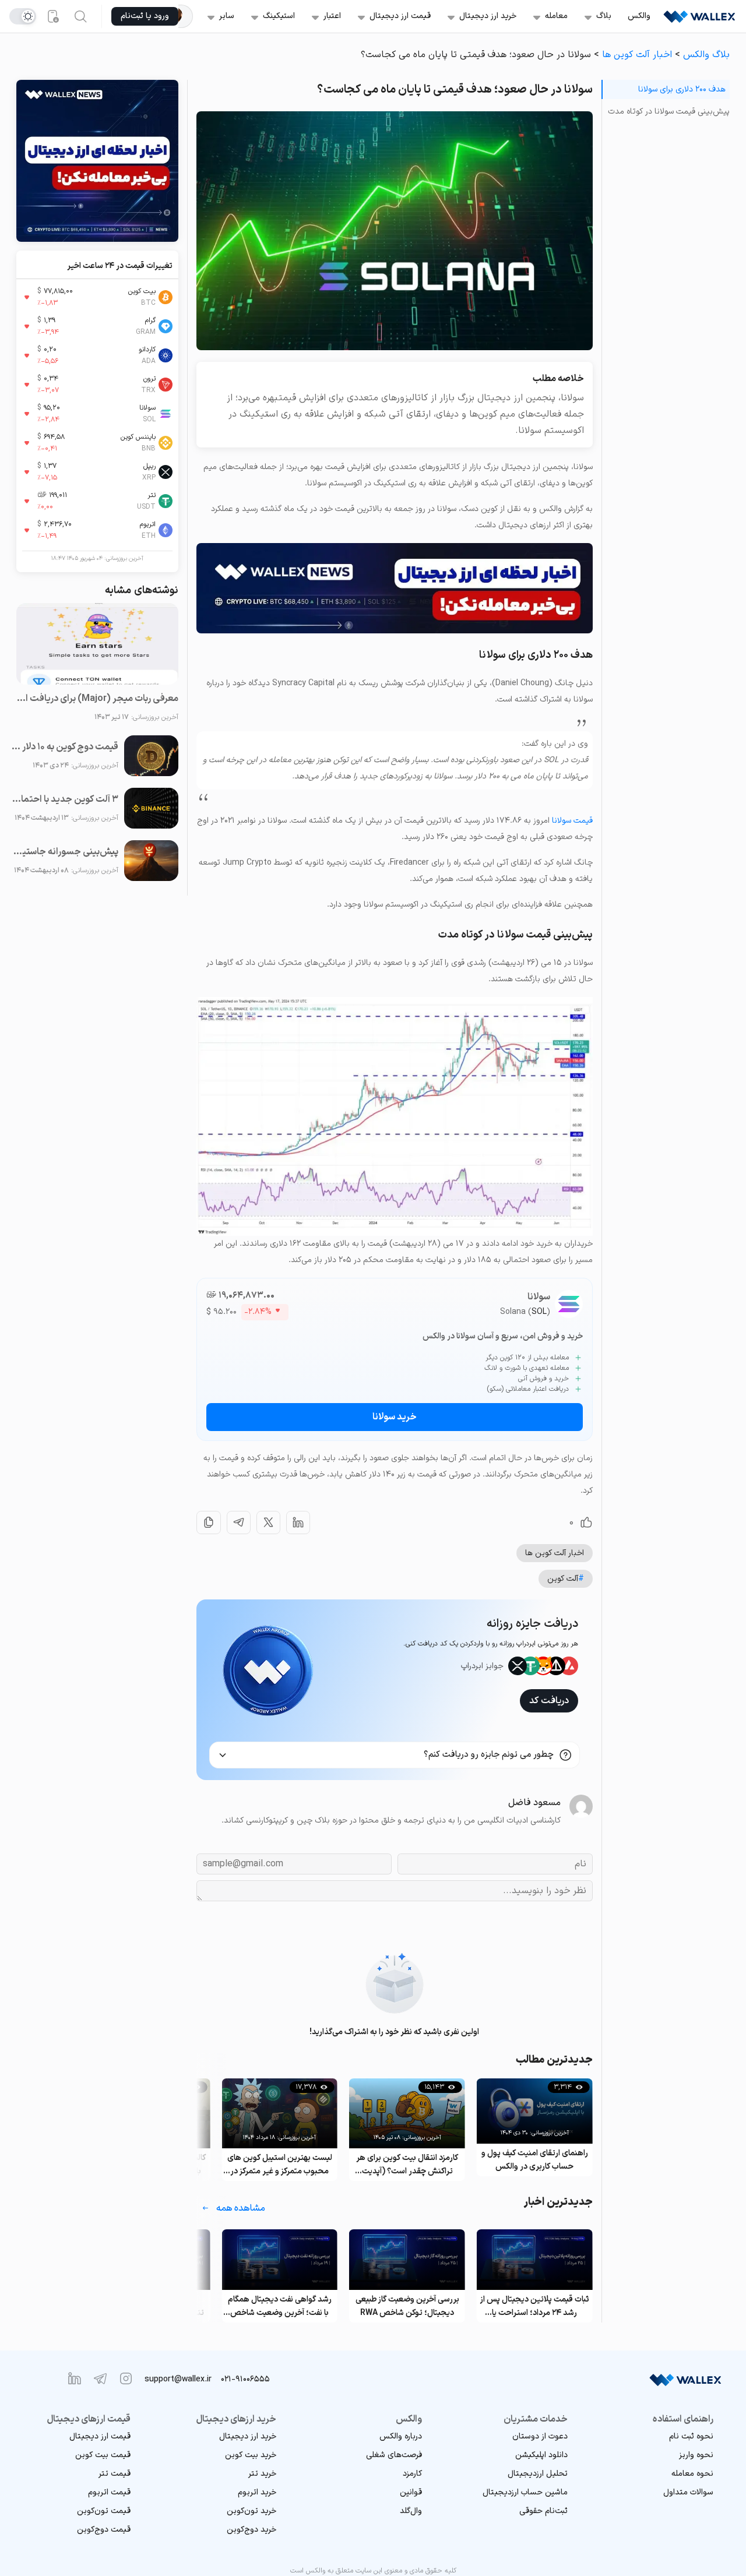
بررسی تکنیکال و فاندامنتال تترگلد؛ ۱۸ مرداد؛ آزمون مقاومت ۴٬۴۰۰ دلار (280, 2307)
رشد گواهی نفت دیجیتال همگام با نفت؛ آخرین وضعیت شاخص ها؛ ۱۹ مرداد (407, 2307)
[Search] (80, 16)
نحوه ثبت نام (691, 2436)
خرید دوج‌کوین (251, 2530)
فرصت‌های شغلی (394, 2455)
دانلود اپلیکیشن (541, 2455)
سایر (227, 16)
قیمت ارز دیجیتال (400, 16)
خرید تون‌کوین (251, 2511)
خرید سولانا (395, 1417)
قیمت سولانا (572, 821)
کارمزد (412, 2474)
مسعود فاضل (534, 1803)
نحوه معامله (692, 2474)
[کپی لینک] (209, 1523)
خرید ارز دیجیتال (488, 16)
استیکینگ (279, 16)
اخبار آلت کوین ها (637, 55)
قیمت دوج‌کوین (104, 2530)
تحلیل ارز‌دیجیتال (538, 2474)
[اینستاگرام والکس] (126, 2378)
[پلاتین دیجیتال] (186, 16)
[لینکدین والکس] (75, 2378)
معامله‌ (556, 16)
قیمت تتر (115, 2474)
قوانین (411, 2492)
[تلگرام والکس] (100, 2378)
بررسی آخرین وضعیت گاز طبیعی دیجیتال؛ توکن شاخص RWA (534, 2306)
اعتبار (332, 16)
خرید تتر (262, 2474)
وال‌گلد (411, 2511)
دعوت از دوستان (540, 2436)
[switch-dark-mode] (23, 16)
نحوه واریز (696, 2455)
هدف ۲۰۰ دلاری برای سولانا (682, 89)
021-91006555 (245, 2379)
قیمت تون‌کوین (104, 2511)
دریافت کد (549, 1701)
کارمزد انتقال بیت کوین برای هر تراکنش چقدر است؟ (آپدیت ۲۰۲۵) (535, 2165)
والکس (639, 16)
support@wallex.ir (178, 2379)
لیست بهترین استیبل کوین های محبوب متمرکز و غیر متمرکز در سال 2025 (407, 2165)
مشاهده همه (241, 2208)
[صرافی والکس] (699, 16)
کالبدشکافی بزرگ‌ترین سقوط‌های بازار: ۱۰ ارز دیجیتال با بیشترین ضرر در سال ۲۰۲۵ (279, 2165)
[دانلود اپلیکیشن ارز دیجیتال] (52, 16)
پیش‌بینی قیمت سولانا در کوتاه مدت (669, 112)
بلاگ (604, 16)
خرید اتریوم (257, 2492)
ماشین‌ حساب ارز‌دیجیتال (525, 2492)
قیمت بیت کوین (103, 2455)
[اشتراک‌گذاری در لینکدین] (298, 1523)
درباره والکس (401, 2436)
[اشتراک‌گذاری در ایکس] (268, 1523)
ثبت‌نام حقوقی (543, 2511)
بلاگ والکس (706, 55)
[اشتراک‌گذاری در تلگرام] (239, 1523)
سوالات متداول (688, 2492)
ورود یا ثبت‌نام (145, 16)
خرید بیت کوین (251, 2455)
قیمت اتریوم (109, 2492)
